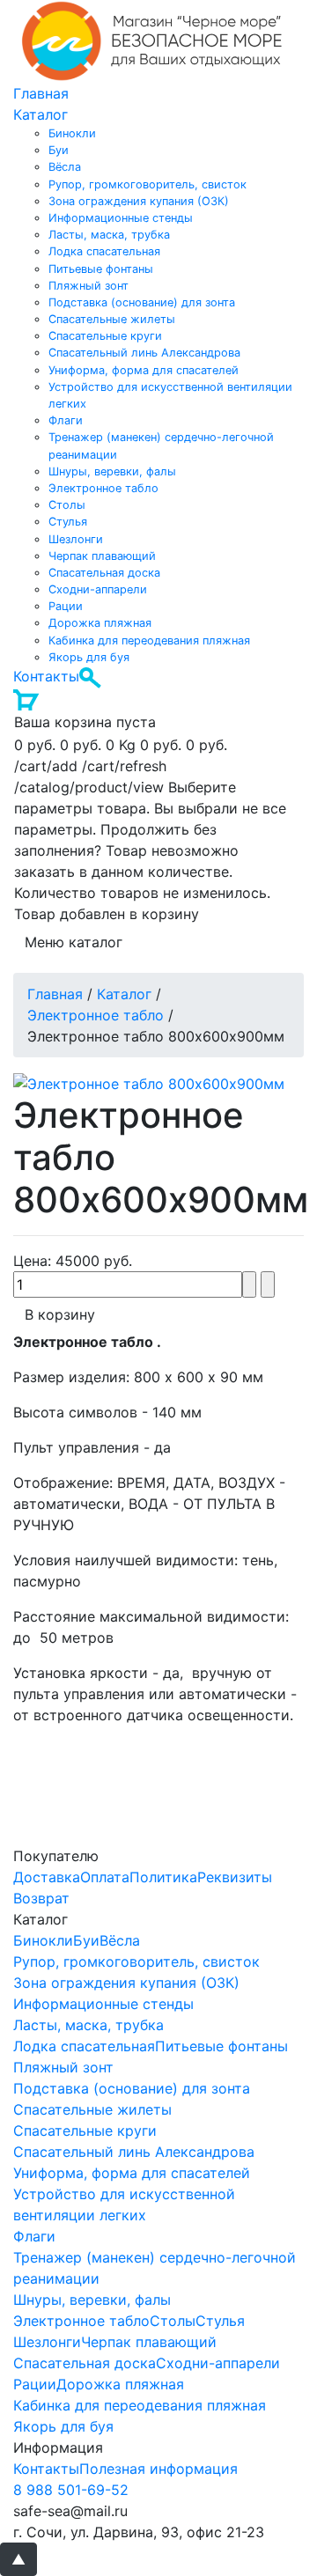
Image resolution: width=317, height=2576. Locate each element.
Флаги (66, 420)
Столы (67, 505)
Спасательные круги (105, 336)
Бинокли (72, 133)
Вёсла (65, 167)
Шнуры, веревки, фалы (112, 471)
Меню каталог (74, 942)
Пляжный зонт (88, 286)
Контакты (46, 676)
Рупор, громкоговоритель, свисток (147, 184)
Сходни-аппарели (98, 589)
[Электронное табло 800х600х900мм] (149, 1082)
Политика (163, 1877)
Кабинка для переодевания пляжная (149, 640)
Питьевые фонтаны (101, 269)
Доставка (47, 1877)
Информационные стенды (121, 218)
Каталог (41, 114)
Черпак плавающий (102, 556)
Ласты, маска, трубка (109, 235)
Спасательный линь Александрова (144, 353)
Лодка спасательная (104, 251)
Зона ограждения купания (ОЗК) (139, 201)
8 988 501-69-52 (71, 2490)
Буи (59, 150)
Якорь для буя (89, 657)
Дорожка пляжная (100, 623)
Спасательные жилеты (112, 319)
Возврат (41, 1898)
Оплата (105, 1877)
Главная (41, 93)
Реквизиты (235, 1877)
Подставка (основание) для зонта (142, 302)
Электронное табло (103, 488)
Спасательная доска (104, 573)
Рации (66, 606)
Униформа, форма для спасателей (144, 370)
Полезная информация (158, 2469)
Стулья (68, 522)
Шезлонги (76, 539)
